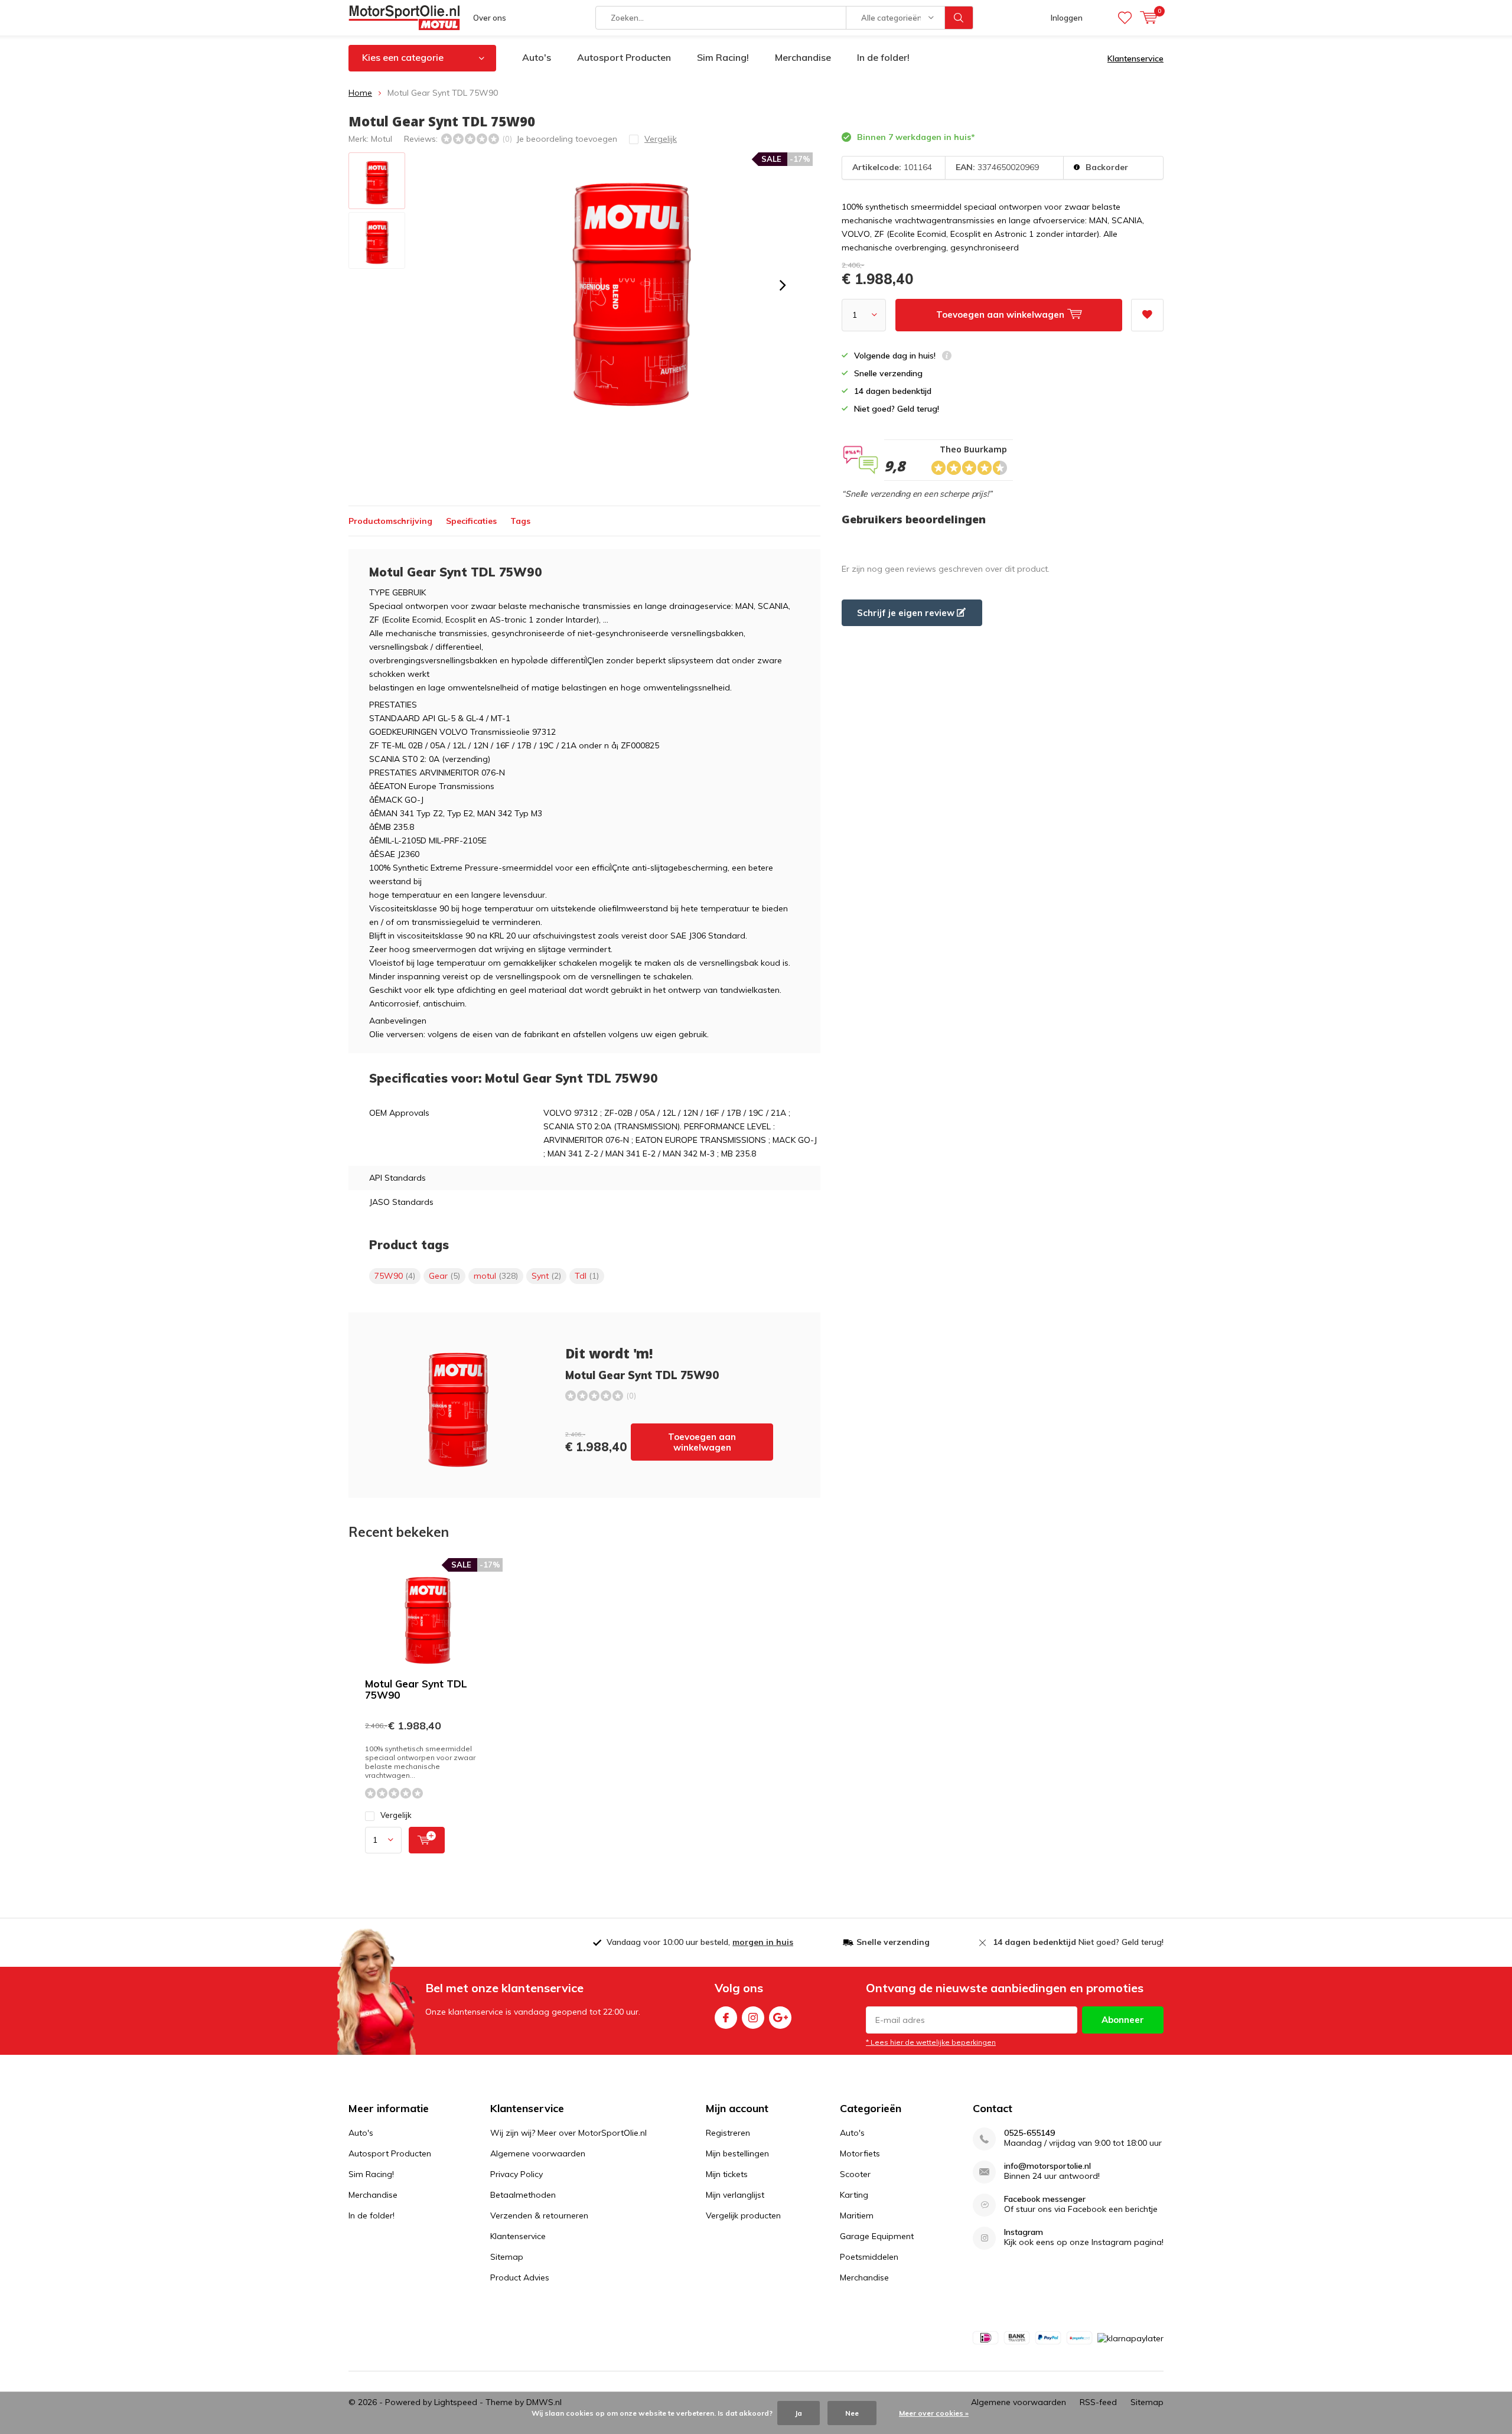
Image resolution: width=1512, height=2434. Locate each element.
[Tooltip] (947, 357)
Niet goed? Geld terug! (1078, 1942)
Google (780, 2018)
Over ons (490, 18)
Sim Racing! (723, 57)
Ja (799, 2413)
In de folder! (883, 57)
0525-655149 (1029, 2133)
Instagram (753, 2018)
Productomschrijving (390, 521)
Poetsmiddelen (869, 2257)
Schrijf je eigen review (907, 613)
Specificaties (471, 521)
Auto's (537, 57)
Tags (520, 521)
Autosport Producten (624, 57)
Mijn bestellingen (737, 2153)
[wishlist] (1125, 18)
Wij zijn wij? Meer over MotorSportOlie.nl (568, 2133)
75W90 (395, 1276)
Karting (854, 2195)
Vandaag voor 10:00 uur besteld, (700, 1942)
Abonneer (1123, 2020)
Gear (444, 1276)
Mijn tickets (727, 2174)
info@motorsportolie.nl (1047, 2166)
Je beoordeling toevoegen (567, 139)
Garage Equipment (877, 2236)
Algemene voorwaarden (538, 2153)
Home (360, 93)
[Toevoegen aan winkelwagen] (427, 1840)
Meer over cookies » (934, 2413)
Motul (382, 139)
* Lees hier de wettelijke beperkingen (931, 2042)
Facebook (726, 2018)
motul (496, 1276)
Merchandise (803, 57)
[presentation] (783, 285)
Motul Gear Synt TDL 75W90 (416, 1689)
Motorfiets (860, 2153)
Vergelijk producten (743, 2215)
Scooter (855, 2174)
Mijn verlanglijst (735, 2195)
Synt (546, 1276)
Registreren (728, 2133)
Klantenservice (1135, 58)
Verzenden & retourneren (539, 2215)
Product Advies (520, 2277)
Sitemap (507, 2257)
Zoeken (959, 18)
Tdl (587, 1276)
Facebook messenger (1045, 2199)
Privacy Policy (517, 2174)
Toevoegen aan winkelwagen (702, 1442)
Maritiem (857, 2215)
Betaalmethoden (523, 2195)
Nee (852, 2413)
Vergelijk (396, 1815)
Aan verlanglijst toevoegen (1147, 315)
